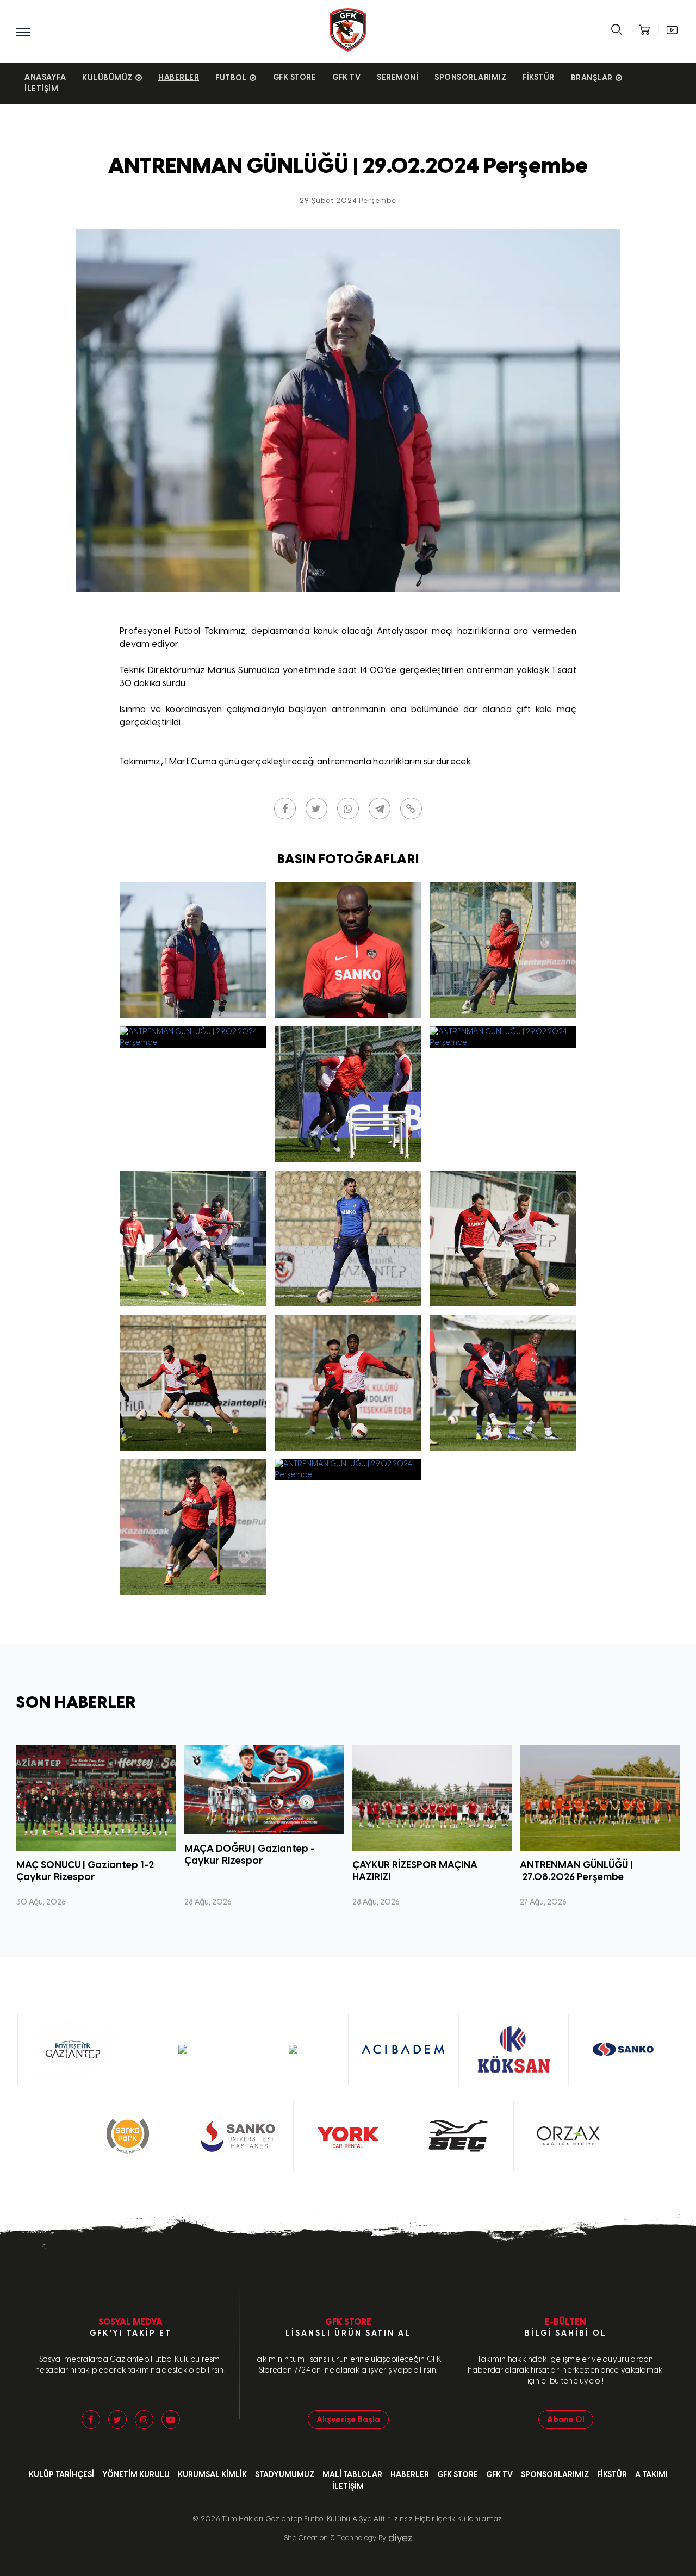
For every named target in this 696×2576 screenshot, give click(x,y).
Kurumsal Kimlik (212, 2475)
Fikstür (539, 77)
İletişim (41, 89)
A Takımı (651, 2475)
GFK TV (346, 77)
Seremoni (397, 77)
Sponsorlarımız (470, 77)
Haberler (179, 77)
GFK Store (295, 77)
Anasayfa (45, 77)
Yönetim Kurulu (136, 2475)
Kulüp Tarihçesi (61, 2475)
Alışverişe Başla (348, 2419)
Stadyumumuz (285, 2475)
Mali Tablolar (352, 2475)
